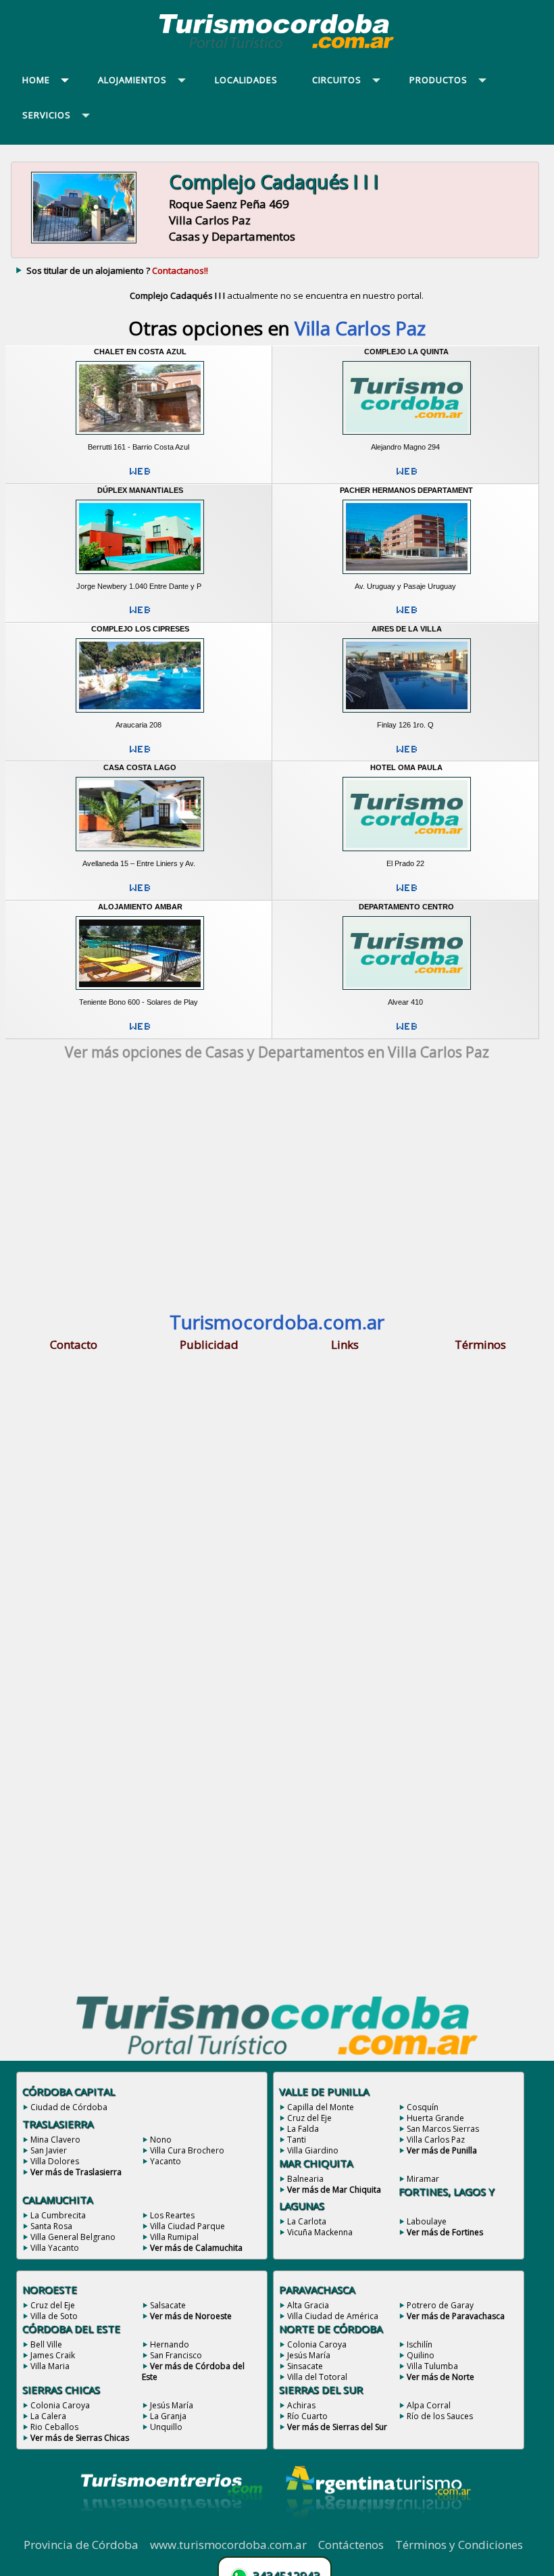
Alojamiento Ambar (140, 907)
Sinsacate (305, 2366)
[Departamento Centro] (406, 993)
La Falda (303, 2129)
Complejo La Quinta (406, 352)
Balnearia (305, 2179)
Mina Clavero (55, 2140)
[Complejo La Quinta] (406, 437)
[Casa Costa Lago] (140, 854)
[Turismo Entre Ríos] (172, 2529)
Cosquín (423, 2107)
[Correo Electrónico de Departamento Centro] (407, 1032)
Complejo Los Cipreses (140, 629)
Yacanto (166, 2161)
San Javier (49, 2150)
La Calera (48, 2416)
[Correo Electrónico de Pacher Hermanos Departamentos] (407, 615)
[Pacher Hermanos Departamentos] (406, 577)
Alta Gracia (308, 2305)
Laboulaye (427, 2221)
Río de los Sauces (440, 2416)
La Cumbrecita (58, 2215)
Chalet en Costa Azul (140, 352)
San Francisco (176, 2355)
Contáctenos (351, 2545)
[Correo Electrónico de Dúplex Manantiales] (140, 615)
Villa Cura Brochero (187, 2150)
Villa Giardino (313, 2150)
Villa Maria (50, 2366)
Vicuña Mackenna (320, 2232)
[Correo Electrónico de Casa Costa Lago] (140, 893)
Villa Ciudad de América (333, 2316)
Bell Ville (46, 2344)
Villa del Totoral (317, 2377)
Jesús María (172, 2405)
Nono (161, 2140)
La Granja (168, 2416)
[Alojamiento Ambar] (140, 993)
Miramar (423, 2179)
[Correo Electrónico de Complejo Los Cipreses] (140, 755)
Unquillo (166, 2427)
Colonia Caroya (60, 2405)
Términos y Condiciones (459, 2545)
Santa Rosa (51, 2226)
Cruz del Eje (309, 2118)
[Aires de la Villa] (406, 715)
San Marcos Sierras (443, 2129)
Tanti (297, 2140)
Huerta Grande (435, 2118)
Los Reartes (172, 2215)
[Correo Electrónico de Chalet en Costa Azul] (140, 477)
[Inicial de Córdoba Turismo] (277, 48)
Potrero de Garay (440, 2305)
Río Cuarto (307, 2416)
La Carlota (307, 2221)
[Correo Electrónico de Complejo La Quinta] (407, 477)
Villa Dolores (55, 2161)
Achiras (301, 2405)
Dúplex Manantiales (140, 490)
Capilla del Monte (321, 2107)
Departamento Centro (406, 907)
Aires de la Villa (407, 629)
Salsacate (168, 2305)
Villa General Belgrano (73, 2237)
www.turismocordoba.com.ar (228, 2545)
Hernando (170, 2344)
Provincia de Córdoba (81, 2545)
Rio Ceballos (54, 2427)
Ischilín (420, 2344)
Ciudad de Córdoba (69, 2107)
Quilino (421, 2355)
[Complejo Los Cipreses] (140, 715)
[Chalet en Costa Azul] (140, 437)
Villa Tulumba (432, 2366)
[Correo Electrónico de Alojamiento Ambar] (140, 1032)
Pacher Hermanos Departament (406, 490)
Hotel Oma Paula (406, 767)
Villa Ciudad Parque (187, 2226)
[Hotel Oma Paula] (406, 854)
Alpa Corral (429, 2405)
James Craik (53, 2355)
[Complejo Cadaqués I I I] (84, 242)
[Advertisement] (277, 1190)
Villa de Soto (54, 2316)
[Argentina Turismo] (377, 2529)
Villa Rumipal (174, 2237)
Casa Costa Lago (140, 767)
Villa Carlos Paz (436, 2140)
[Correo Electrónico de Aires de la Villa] (407, 755)
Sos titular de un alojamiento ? (117, 270)
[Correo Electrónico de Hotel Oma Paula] (407, 893)
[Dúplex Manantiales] (140, 577)
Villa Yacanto (55, 2248)
